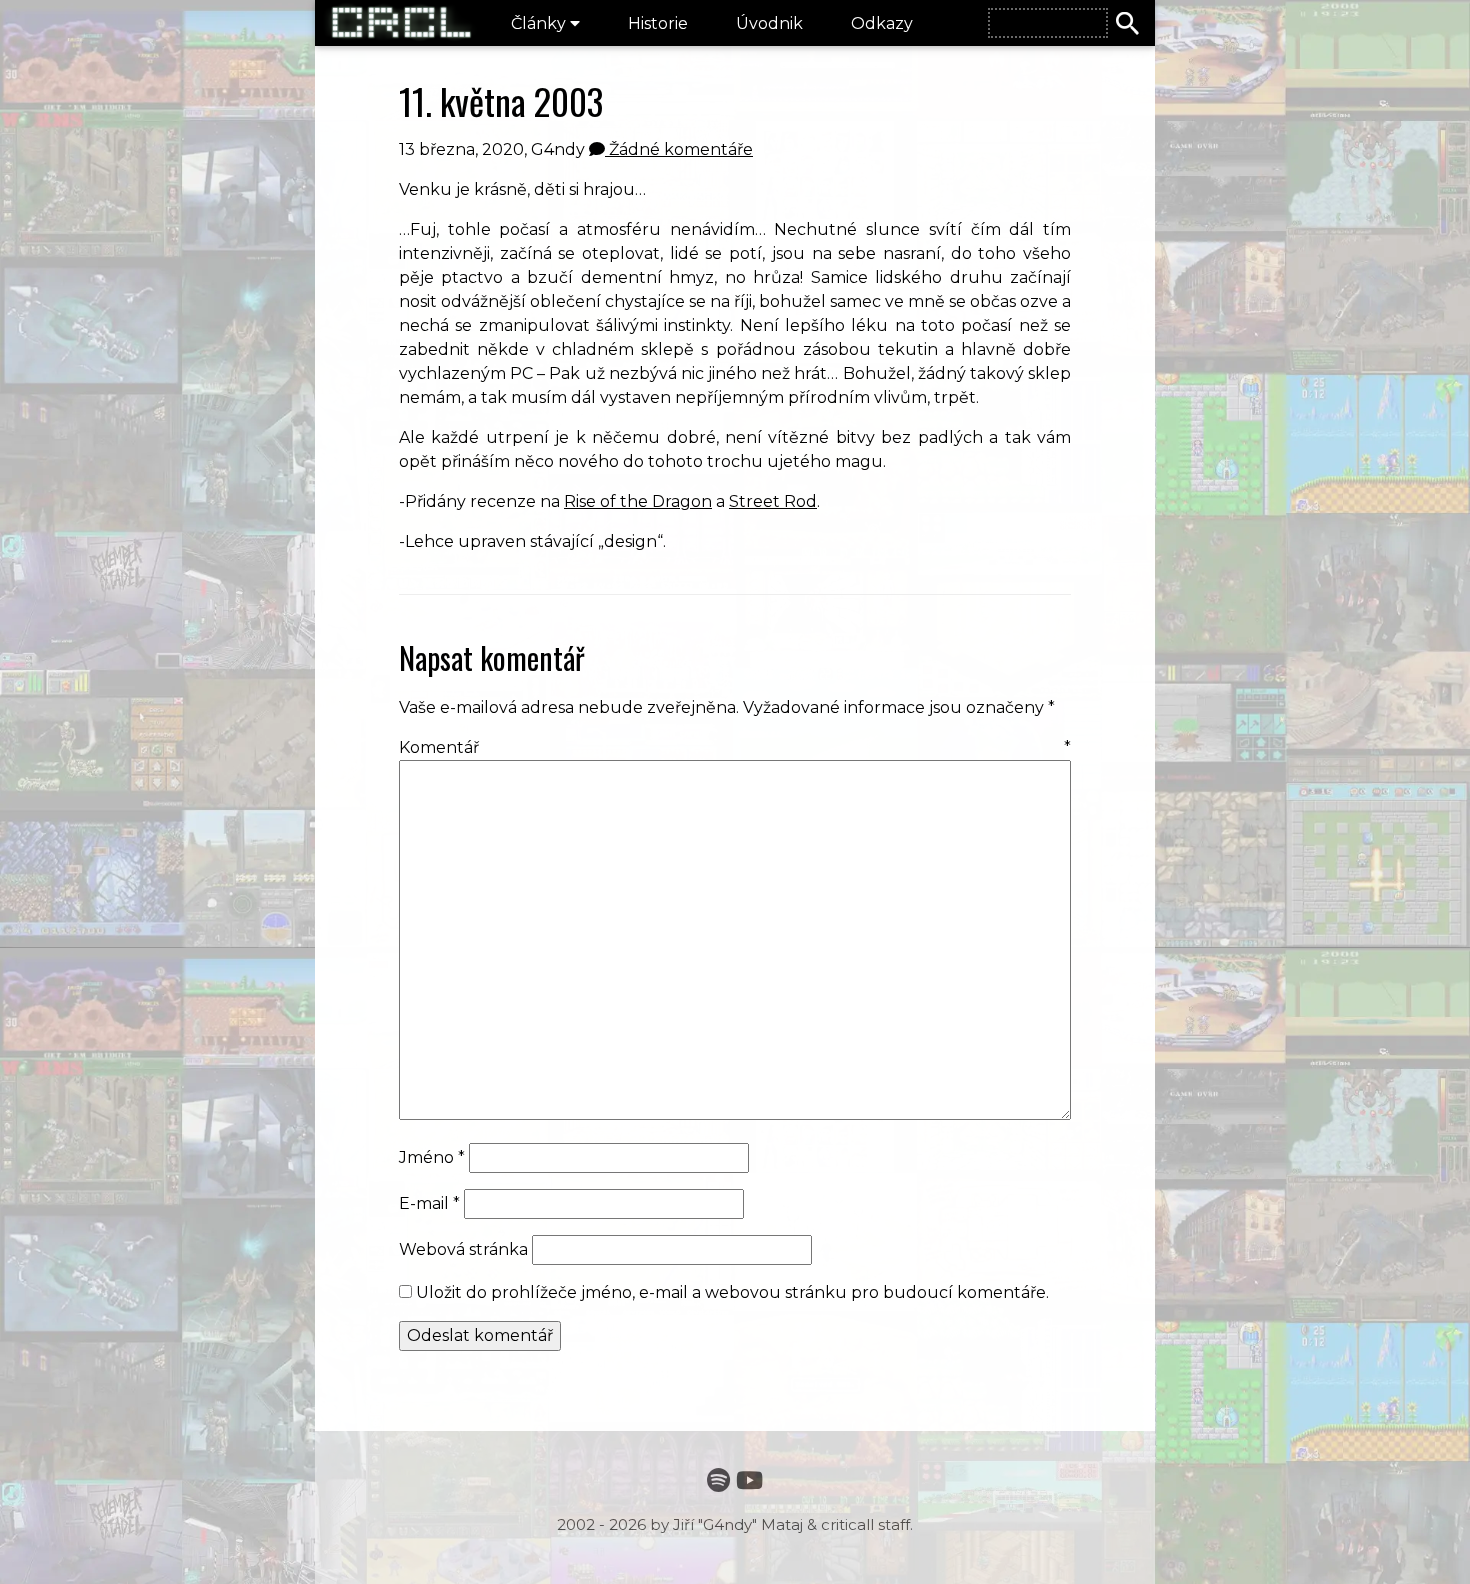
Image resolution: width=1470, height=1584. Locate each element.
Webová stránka (463, 1249)
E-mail (429, 1203)
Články (540, 23)
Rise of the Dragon (638, 501)
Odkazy (882, 23)
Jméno (432, 1157)
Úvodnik (769, 23)
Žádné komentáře (679, 149)
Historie (658, 23)
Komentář (735, 747)
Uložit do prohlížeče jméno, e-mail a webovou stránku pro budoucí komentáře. (732, 1292)
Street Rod (773, 501)
